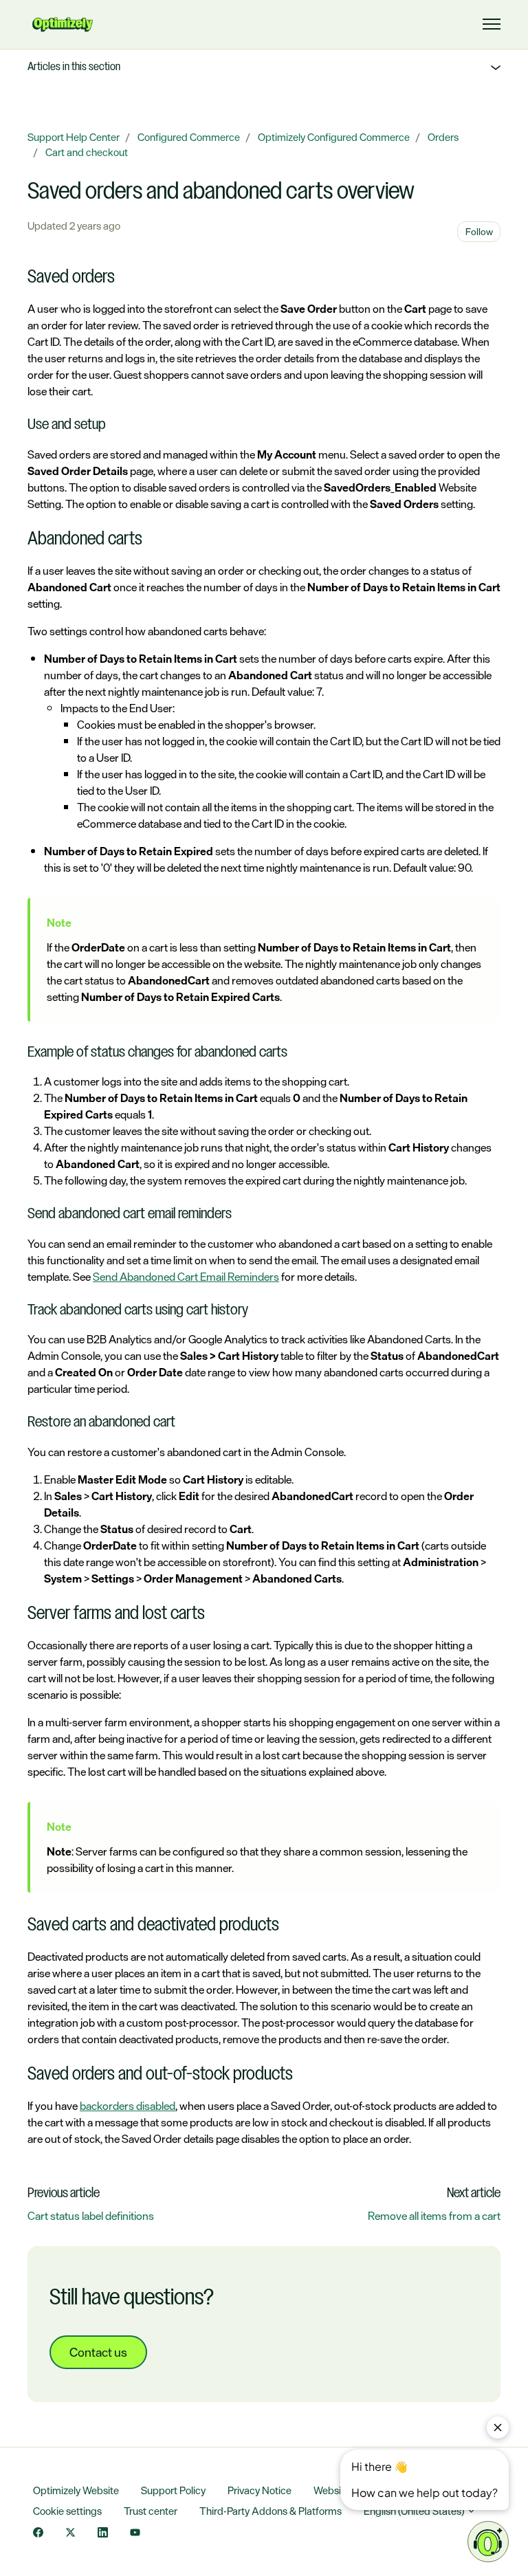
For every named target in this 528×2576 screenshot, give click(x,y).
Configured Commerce (189, 137)
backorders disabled (128, 2106)
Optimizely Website (76, 2490)
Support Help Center (74, 137)
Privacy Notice (260, 2490)
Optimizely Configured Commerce (334, 137)
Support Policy (173, 2490)
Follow (479, 231)
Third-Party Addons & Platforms (271, 2511)
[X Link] (70, 2533)
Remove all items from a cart (434, 2216)
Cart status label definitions (91, 2216)
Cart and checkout (87, 152)
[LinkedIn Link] (103, 2533)
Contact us (98, 2352)
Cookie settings (67, 2511)
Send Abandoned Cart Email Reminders (186, 1277)
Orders (443, 137)
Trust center (151, 2511)
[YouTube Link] (135, 2533)
